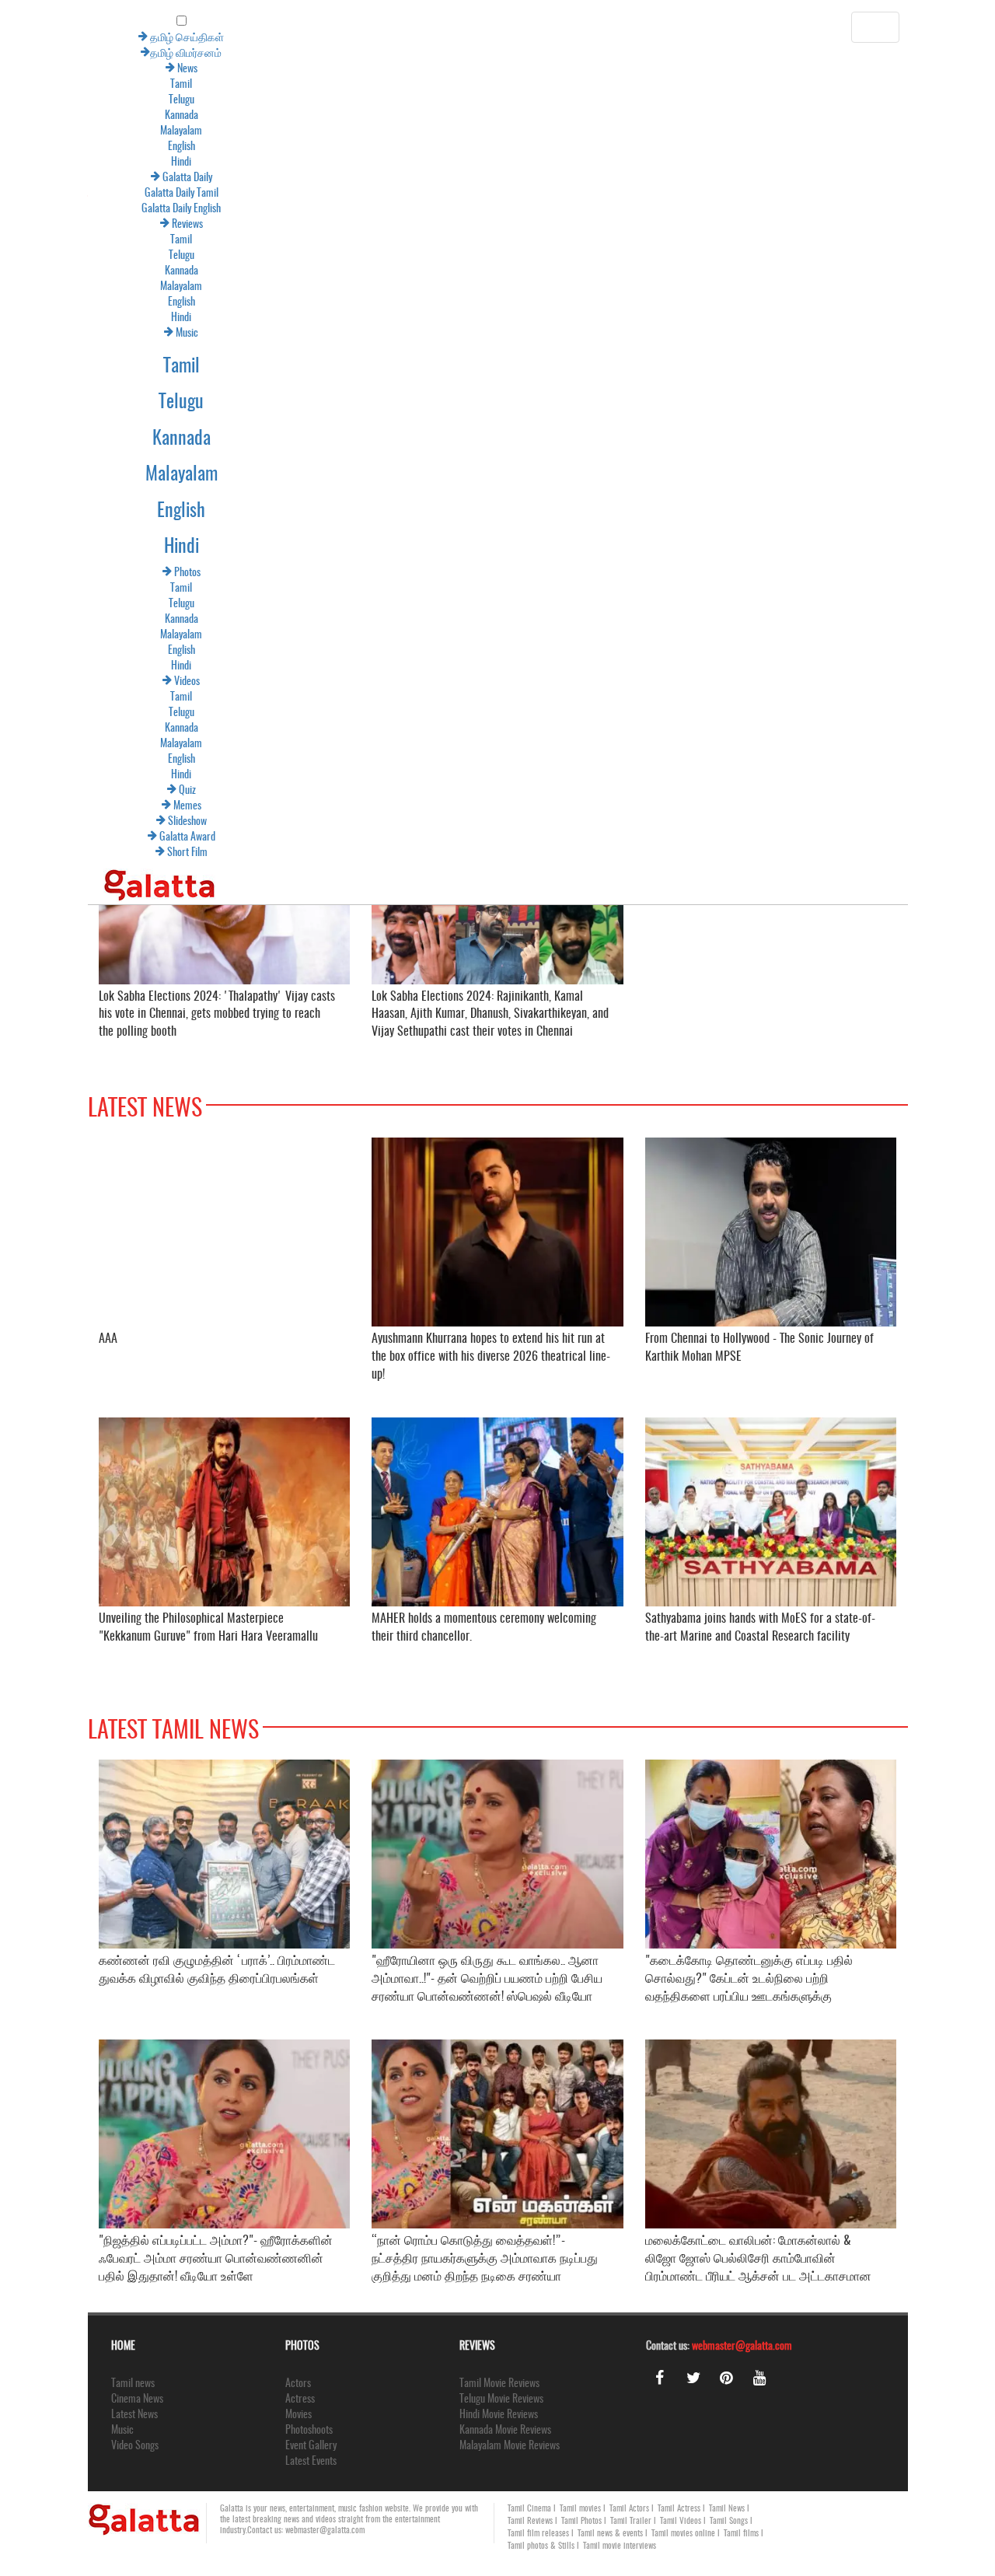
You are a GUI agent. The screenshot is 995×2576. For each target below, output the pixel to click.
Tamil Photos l (584, 2521)
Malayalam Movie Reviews (510, 2446)
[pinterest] (727, 2378)
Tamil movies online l (686, 2534)
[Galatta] (72, 876)
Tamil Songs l (731, 2521)
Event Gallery (311, 2446)
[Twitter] (693, 2378)
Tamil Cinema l (532, 2509)
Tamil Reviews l (532, 2521)
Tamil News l (729, 2509)
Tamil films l (744, 2534)
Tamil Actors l (632, 2509)
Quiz (98, 791)
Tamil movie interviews (620, 2546)
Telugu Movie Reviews (501, 2399)
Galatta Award (98, 837)
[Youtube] (760, 2378)
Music (98, 334)
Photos (98, 573)
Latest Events (311, 2462)
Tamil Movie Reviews (499, 2384)
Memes (98, 806)
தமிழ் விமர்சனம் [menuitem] (98, 54)
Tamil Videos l (683, 2521)
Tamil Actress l (681, 2509)
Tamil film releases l (541, 2534)
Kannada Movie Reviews (505, 2431)
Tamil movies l (583, 2509)
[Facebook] (660, 2378)
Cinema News (137, 2399)
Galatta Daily (98, 178)
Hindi (93, 163)
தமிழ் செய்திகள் (98, 38)
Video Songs (135, 2446)
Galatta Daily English (93, 209)
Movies (298, 2415)
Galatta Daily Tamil (94, 194)
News (98, 69)
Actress (300, 2399)
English (94, 147)
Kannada (94, 116)
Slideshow (98, 822)
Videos (98, 682)
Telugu (94, 100)
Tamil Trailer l (633, 2521)
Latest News (134, 2415)
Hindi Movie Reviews (499, 2415)
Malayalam (93, 131)
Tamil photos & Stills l (543, 2546)
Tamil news (133, 2384)
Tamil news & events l (613, 2534)
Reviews (98, 225)
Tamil (93, 85)
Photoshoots (309, 2431)
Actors (298, 2384)
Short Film (98, 853)
